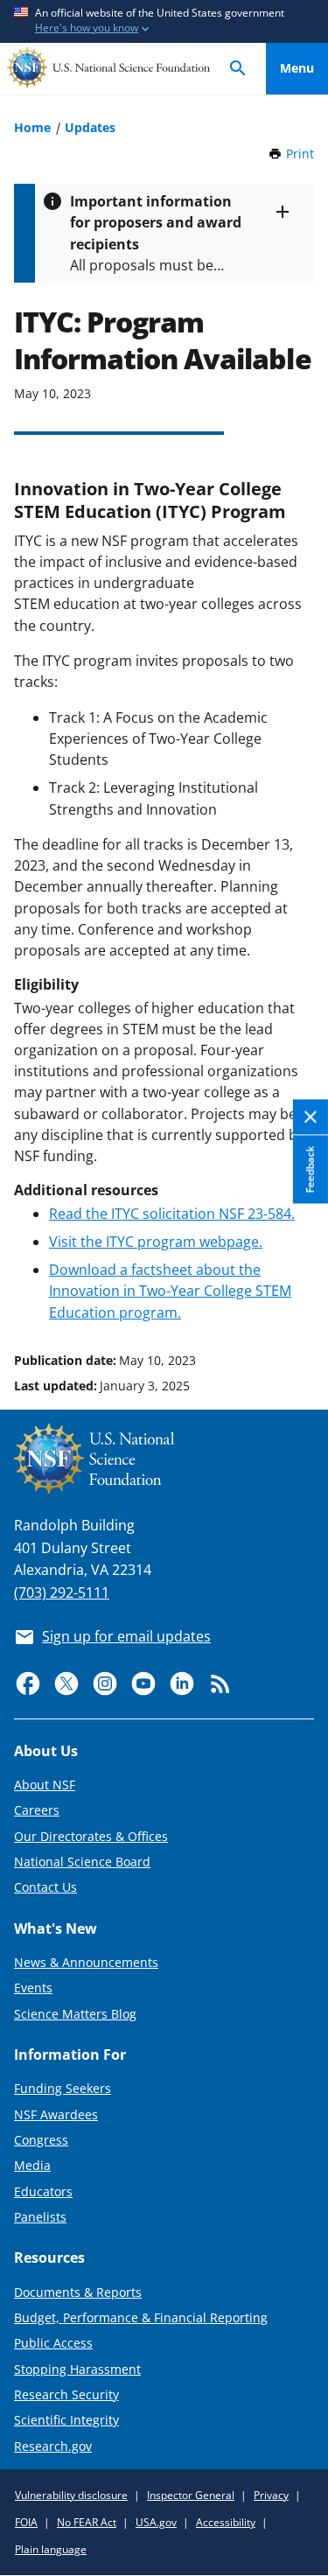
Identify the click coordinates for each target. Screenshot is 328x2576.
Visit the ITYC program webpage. (156, 1242)
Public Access (53, 2343)
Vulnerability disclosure (71, 2495)
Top (297, 1294)
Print (300, 154)
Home (32, 127)
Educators (43, 2191)
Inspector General (191, 2495)
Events (33, 1988)
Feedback (310, 1169)
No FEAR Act (87, 2522)
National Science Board (82, 1862)
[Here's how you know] (164, 21)
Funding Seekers (63, 2088)
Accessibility (226, 2522)
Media (32, 2165)
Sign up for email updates (126, 1636)
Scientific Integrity (66, 2420)
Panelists (40, 2217)
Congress (41, 2140)
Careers (37, 1810)
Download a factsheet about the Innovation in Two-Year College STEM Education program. (170, 1291)
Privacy (271, 2495)
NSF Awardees (56, 2114)
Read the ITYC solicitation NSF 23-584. (172, 1214)
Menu (297, 68)
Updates (90, 127)
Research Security (66, 2394)
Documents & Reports (78, 2292)
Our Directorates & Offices (91, 1836)
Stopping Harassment (77, 2369)
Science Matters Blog (75, 2014)
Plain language (51, 2549)
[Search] (238, 69)
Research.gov (53, 2446)
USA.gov (156, 2522)
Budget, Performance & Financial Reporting (141, 2317)
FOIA (26, 2522)
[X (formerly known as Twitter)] (66, 1683)
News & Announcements (86, 1962)
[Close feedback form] (311, 1117)
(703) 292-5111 (62, 1592)
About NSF (45, 1785)
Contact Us (45, 1887)
